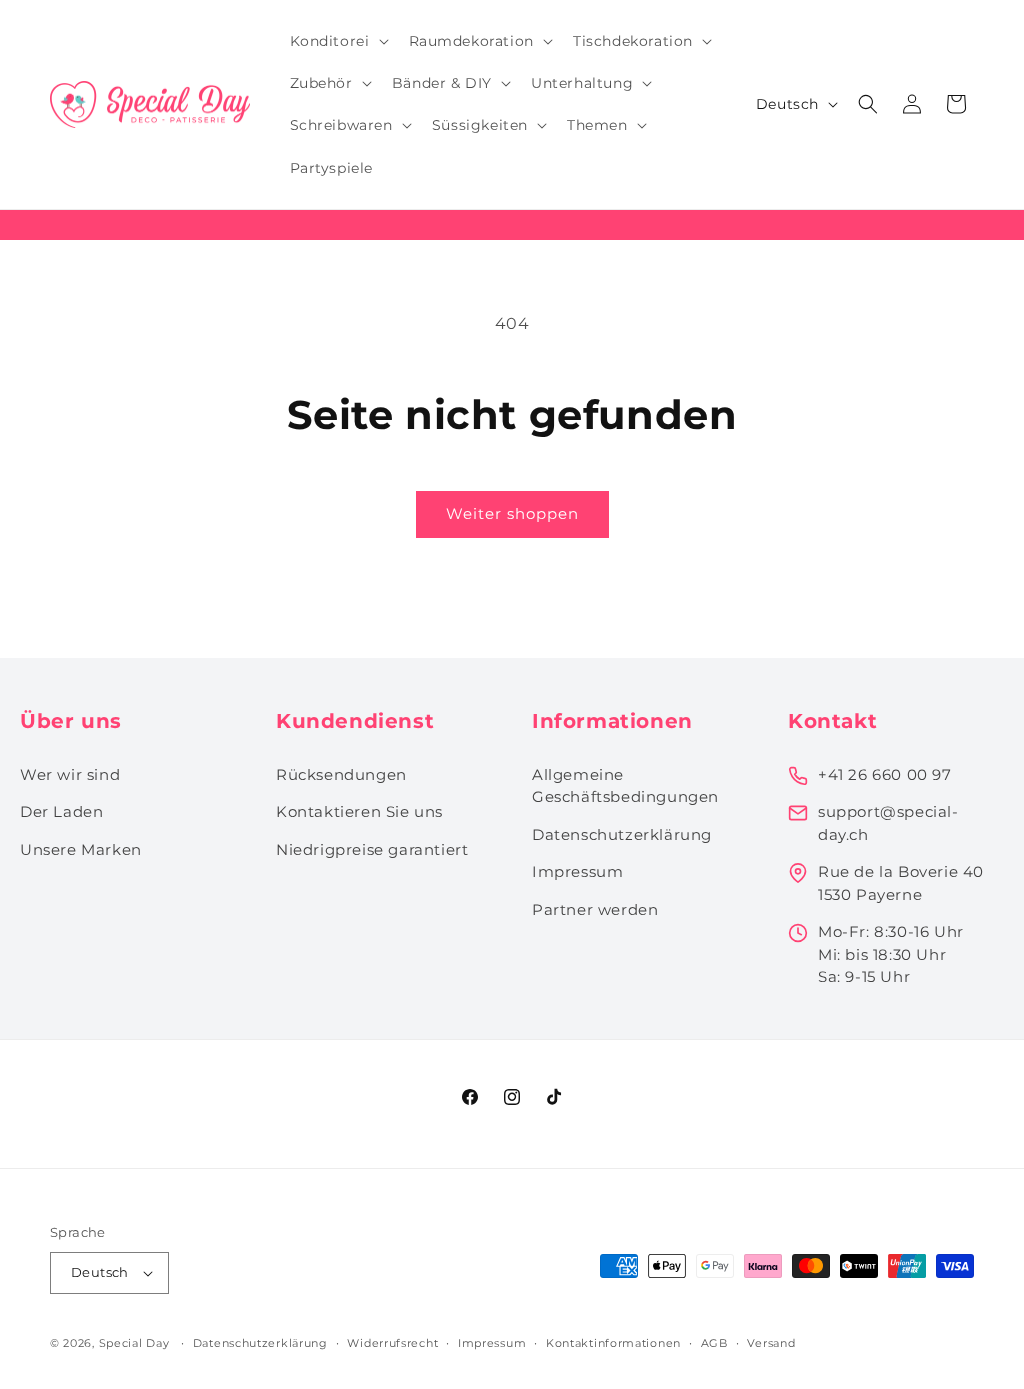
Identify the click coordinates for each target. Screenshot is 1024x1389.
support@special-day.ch (888, 823)
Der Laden (61, 811)
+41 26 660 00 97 (885, 774)
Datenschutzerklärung (622, 834)
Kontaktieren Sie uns (359, 811)
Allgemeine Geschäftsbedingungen (625, 786)
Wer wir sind (70, 774)
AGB (714, 1343)
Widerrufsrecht (392, 1343)
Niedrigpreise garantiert (372, 849)
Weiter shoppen (512, 513)
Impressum (577, 871)
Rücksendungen (341, 774)
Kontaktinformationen (613, 1343)
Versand (771, 1343)
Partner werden (595, 909)
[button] (337, 41)
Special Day (134, 1343)
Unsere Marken (81, 849)
